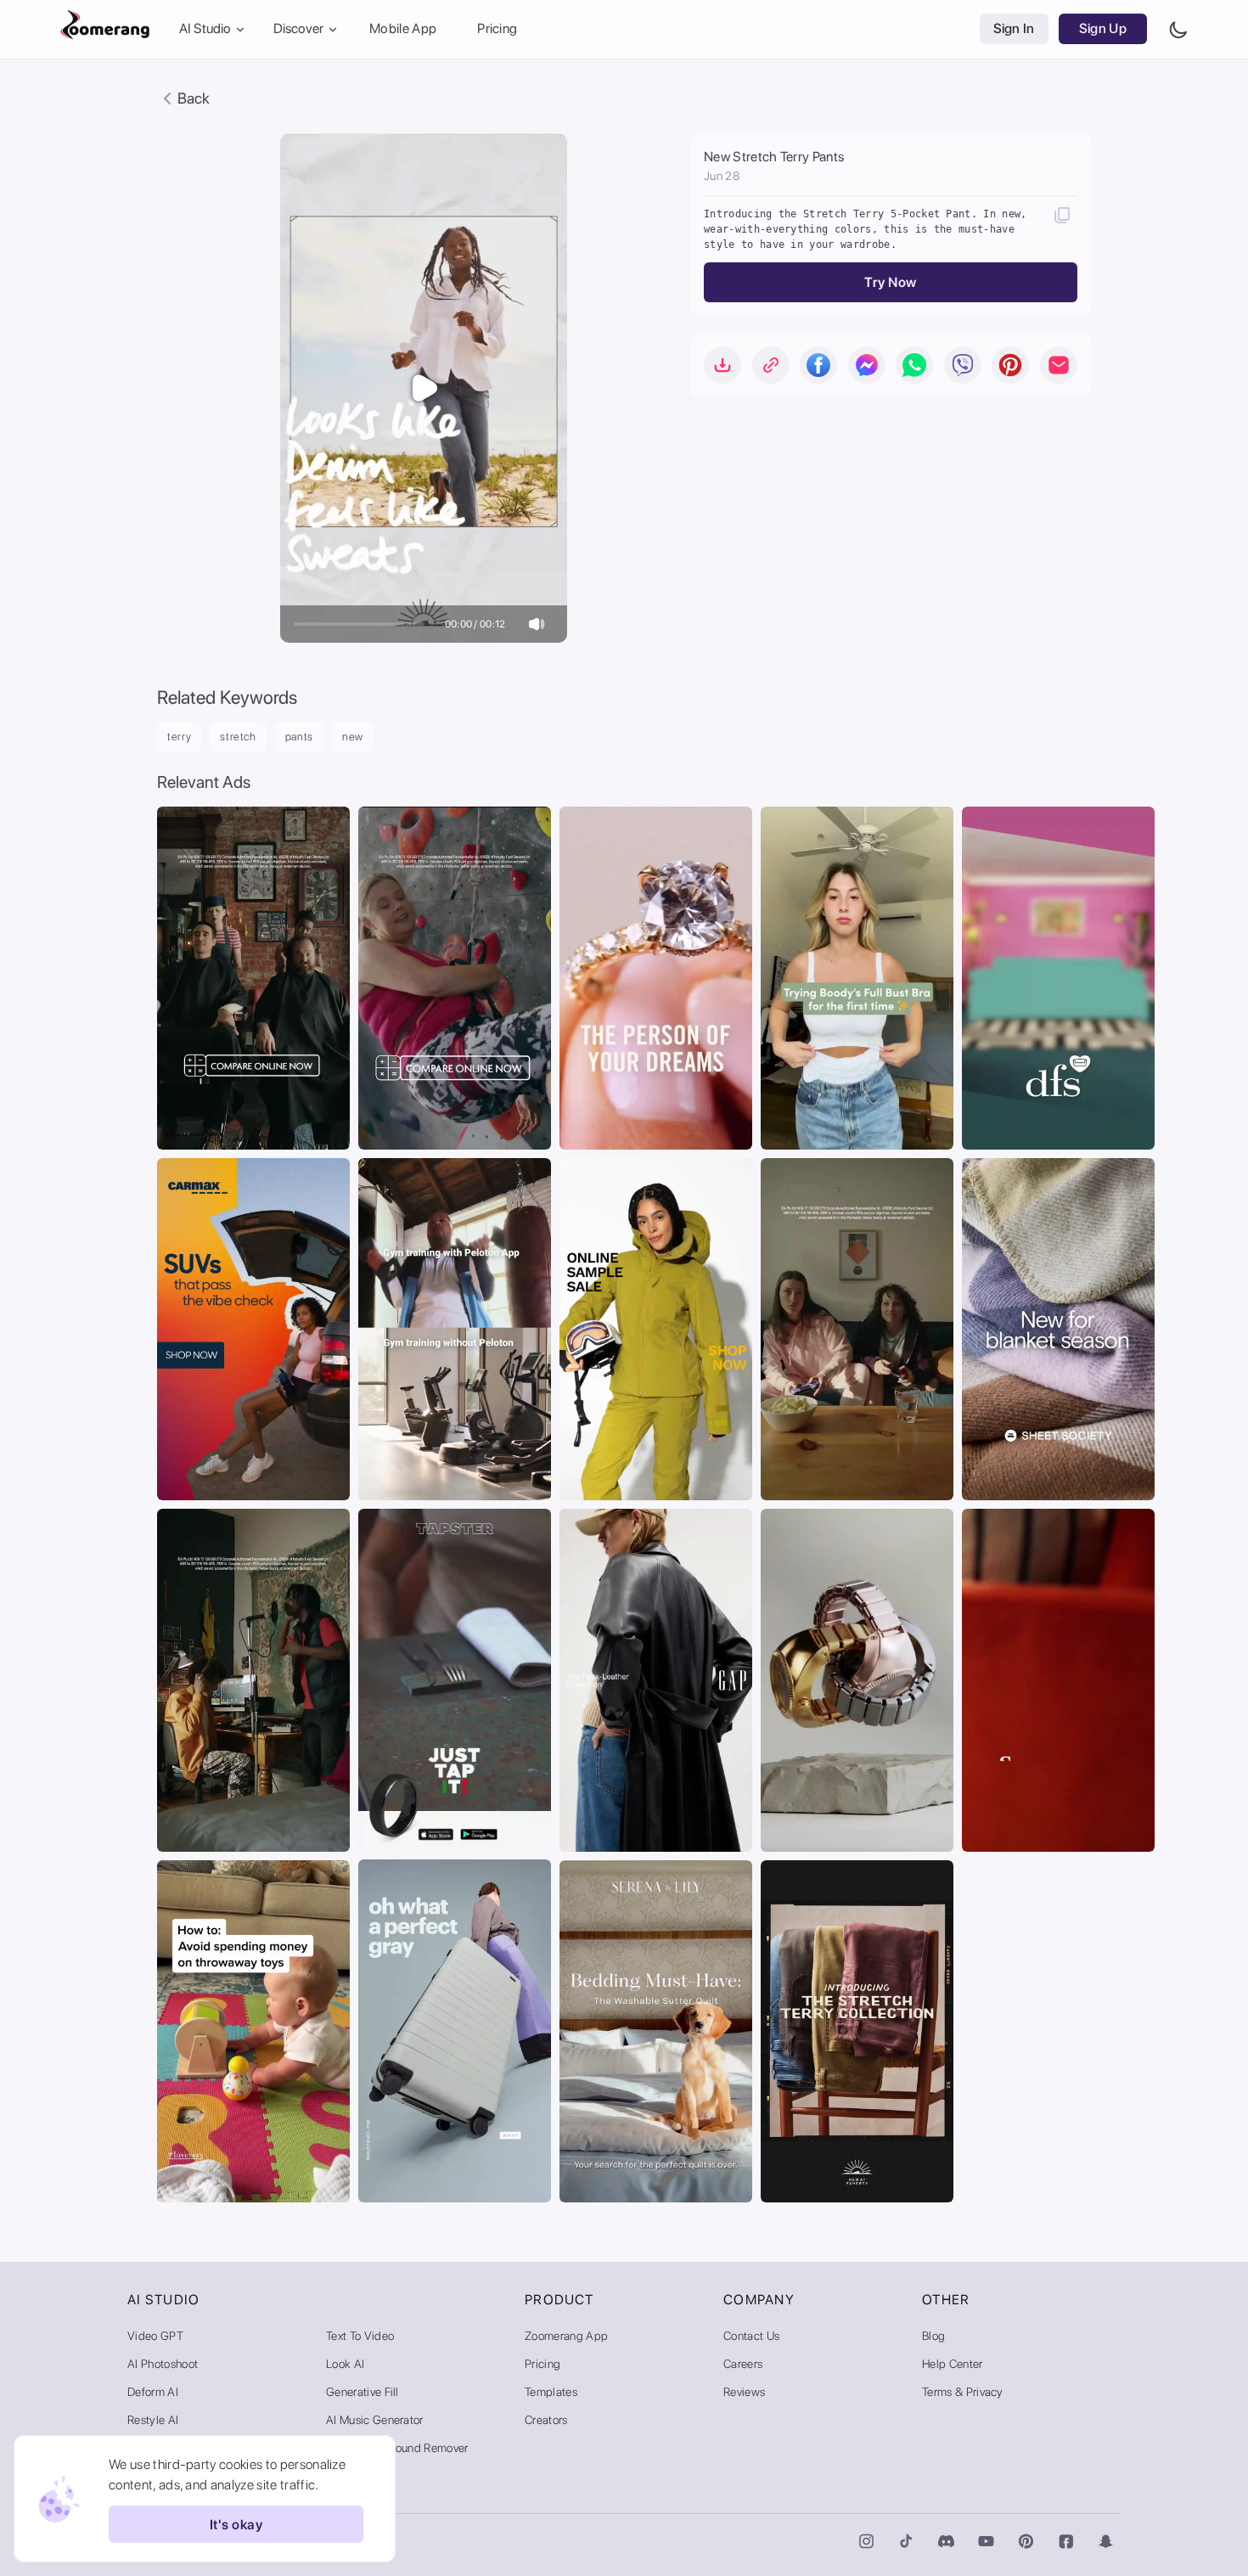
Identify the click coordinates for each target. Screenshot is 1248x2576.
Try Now (890, 282)
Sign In (1014, 29)
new (353, 737)
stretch (238, 737)
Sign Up (1103, 29)
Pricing (497, 29)
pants (299, 737)
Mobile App (403, 29)
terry (179, 737)
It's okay (236, 2525)
